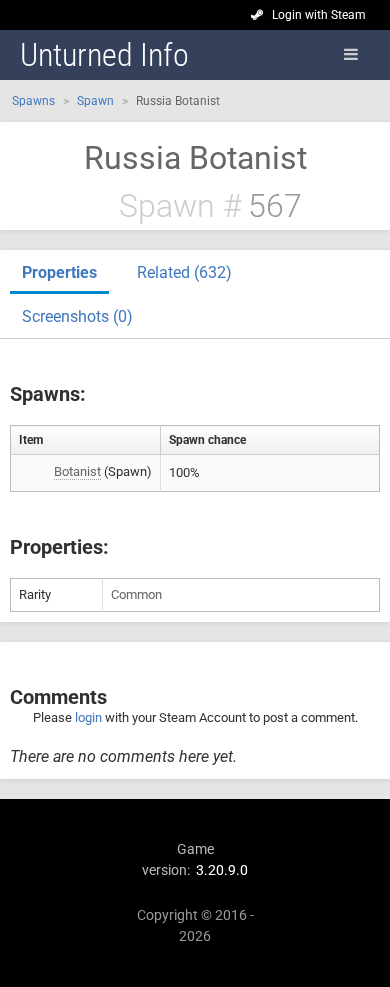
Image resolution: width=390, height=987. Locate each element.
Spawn (95, 101)
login (88, 717)
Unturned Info (104, 55)
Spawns (33, 101)
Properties (59, 272)
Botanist (77, 471)
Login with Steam (319, 15)
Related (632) (184, 272)
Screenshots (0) (77, 316)
